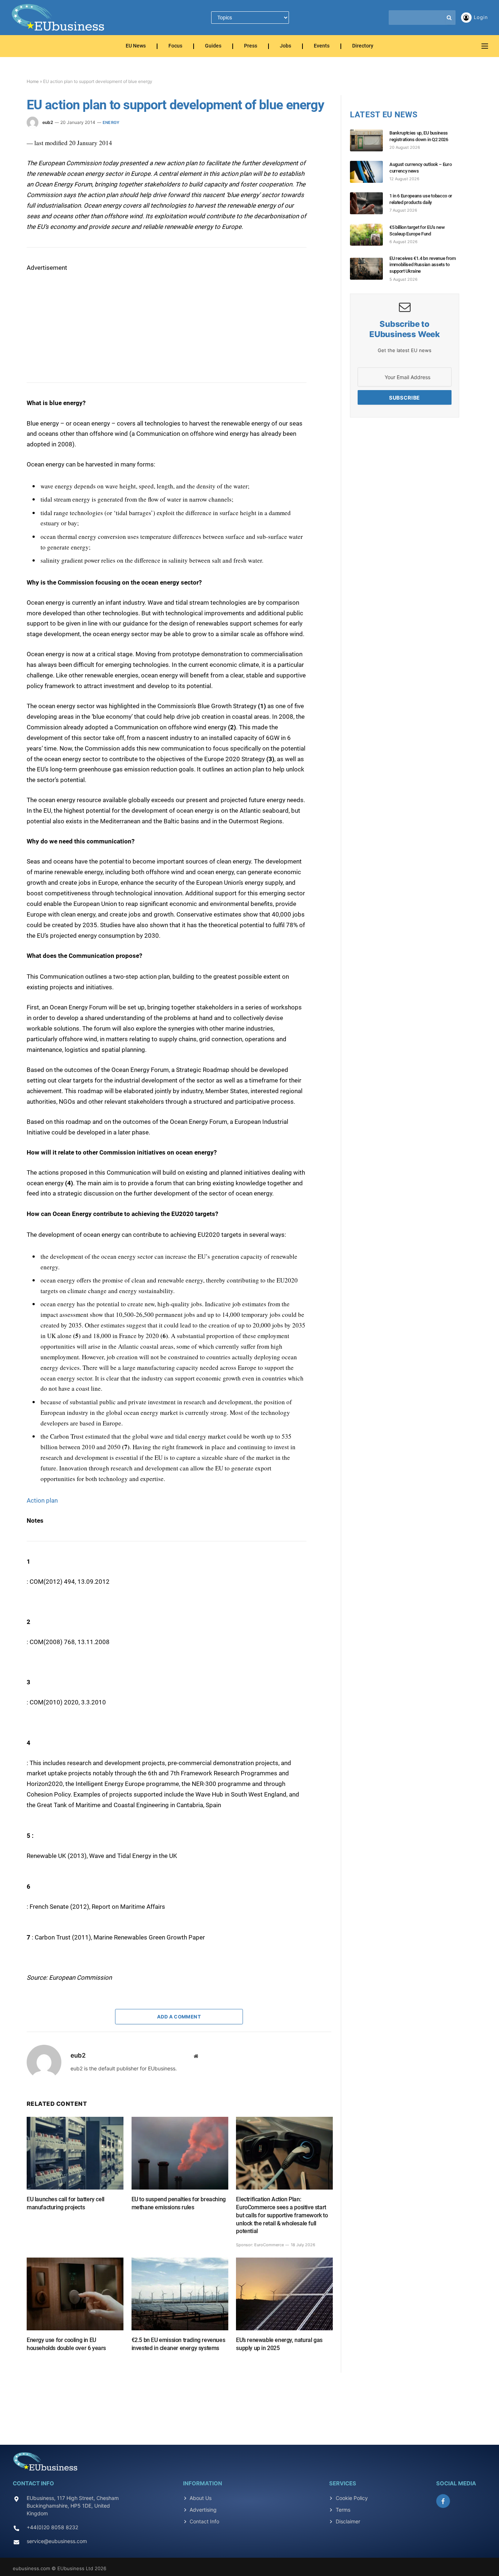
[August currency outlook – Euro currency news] (370, 172)
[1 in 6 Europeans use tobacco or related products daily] (370, 203)
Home (33, 81)
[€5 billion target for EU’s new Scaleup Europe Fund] (370, 235)
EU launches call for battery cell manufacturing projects (66, 2203)
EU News (136, 46)
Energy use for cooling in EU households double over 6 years (66, 2344)
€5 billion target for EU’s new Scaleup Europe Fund (417, 231)
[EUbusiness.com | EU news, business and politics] (58, 18)
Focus (175, 46)
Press (251, 46)
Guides (213, 46)
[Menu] (485, 46)
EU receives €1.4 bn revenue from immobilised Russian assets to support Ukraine (423, 265)
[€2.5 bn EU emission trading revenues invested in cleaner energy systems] (180, 2294)
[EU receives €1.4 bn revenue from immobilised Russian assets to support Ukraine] (370, 269)
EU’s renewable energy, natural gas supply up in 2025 (279, 2344)
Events (322, 46)
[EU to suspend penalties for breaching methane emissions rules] (180, 2153)
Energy (111, 122)
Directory (363, 46)
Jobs (285, 46)
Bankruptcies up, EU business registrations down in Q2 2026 (419, 136)
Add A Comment (179, 2017)
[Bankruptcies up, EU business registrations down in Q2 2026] (370, 140)
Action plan (42, 1500)
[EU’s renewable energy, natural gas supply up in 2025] (284, 2294)
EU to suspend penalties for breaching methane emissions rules (179, 2203)
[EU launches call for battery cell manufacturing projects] (75, 2153)
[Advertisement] (81, 319)
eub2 (48, 122)
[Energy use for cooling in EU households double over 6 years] (75, 2294)
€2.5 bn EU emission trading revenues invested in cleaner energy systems (178, 2344)
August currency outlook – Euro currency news (420, 168)
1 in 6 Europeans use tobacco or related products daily (421, 199)
